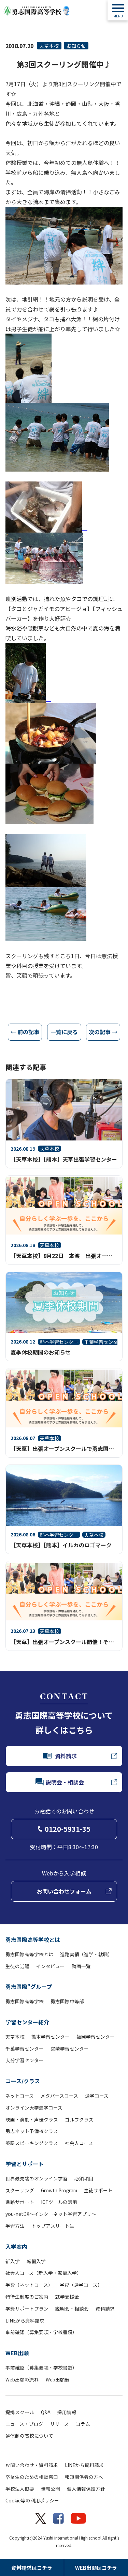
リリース (60, 2424)
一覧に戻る (64, 1032)
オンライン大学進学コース (34, 2107)
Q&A (46, 2412)
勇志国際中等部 (67, 2001)
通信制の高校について (29, 2436)
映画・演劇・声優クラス (32, 2119)
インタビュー (51, 1966)
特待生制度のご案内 (27, 2297)
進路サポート (20, 2202)
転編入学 (36, 2261)
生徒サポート (98, 2190)
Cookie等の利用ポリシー (32, 2500)
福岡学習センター (96, 2037)
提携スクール (20, 2412)
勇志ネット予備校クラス (32, 2131)
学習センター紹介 (27, 2022)
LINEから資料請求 (25, 2320)
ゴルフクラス (79, 2119)
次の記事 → (103, 1032)
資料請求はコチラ (32, 2568)
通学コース (97, 2096)
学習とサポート (25, 2164)
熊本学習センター (51, 2037)
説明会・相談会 (72, 2309)
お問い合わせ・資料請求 (32, 2465)
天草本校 (49, 46)
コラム (83, 2424)
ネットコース (20, 2096)
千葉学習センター (25, 2049)
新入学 (13, 2261)
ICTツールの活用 (59, 2202)
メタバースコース (59, 2096)
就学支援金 (67, 2297)
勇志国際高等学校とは (33, 1939)
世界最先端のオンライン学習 (37, 2178)
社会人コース (79, 2143)
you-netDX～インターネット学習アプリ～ (51, 2214)
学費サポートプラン (27, 2309)
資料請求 (105, 2309)
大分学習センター (25, 2060)
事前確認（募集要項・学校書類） (41, 2332)
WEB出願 (17, 2353)
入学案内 (16, 2247)
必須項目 (84, 2178)
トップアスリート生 (53, 2226)
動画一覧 (81, 1966)
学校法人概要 (20, 2489)
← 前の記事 (25, 1032)
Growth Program (59, 2190)
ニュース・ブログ (24, 2424)
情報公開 (51, 2489)
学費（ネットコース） (29, 2285)
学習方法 (15, 2226)
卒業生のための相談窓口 (32, 2477)
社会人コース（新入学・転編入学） (44, 2273)
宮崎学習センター (70, 2049)
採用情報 (67, 2412)
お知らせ (76, 46)
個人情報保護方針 (86, 2489)
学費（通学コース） (81, 2285)
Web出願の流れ (22, 2379)
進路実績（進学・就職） (86, 1954)
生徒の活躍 (17, 1966)
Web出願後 (58, 2379)
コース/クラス (23, 2081)
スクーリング (20, 2190)
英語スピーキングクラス (32, 2143)
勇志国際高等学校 (25, 2001)
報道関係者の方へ (84, 2477)
